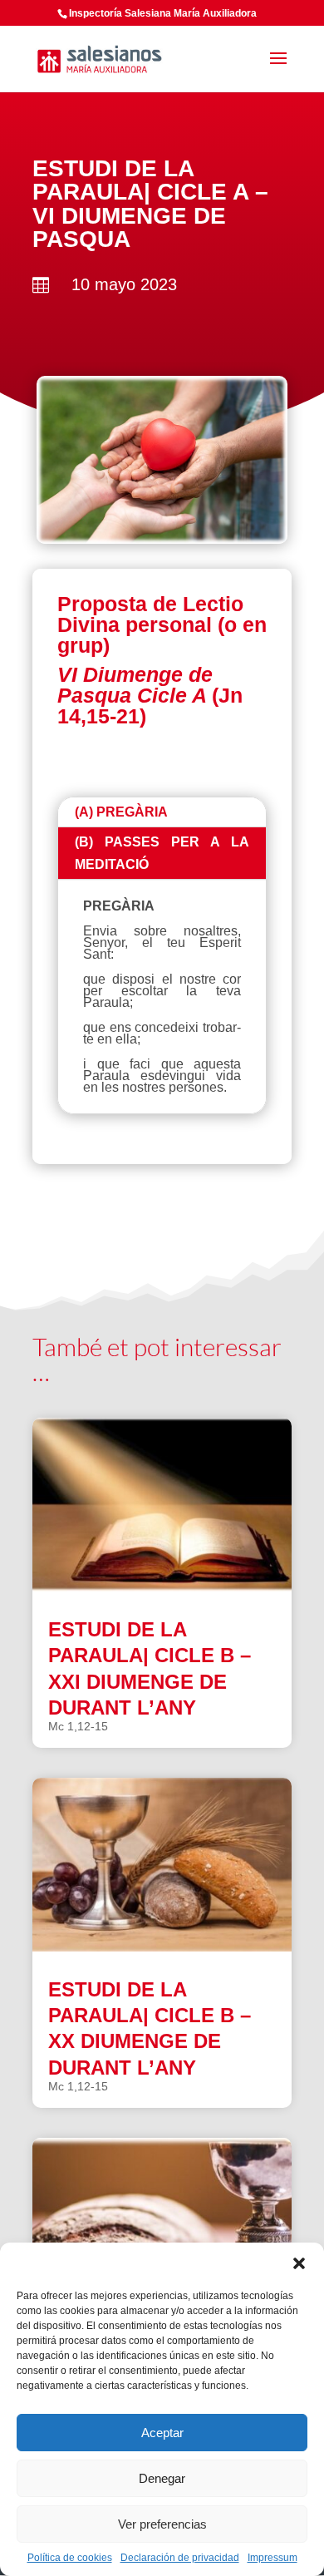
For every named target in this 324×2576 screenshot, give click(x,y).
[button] (299, 2263)
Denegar (162, 2478)
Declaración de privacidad (180, 2558)
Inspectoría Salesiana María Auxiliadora (163, 13)
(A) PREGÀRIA (121, 812)
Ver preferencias (162, 2524)
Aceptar (162, 2433)
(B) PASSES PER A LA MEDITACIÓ (162, 853)
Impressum (272, 2558)
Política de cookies (70, 2558)
